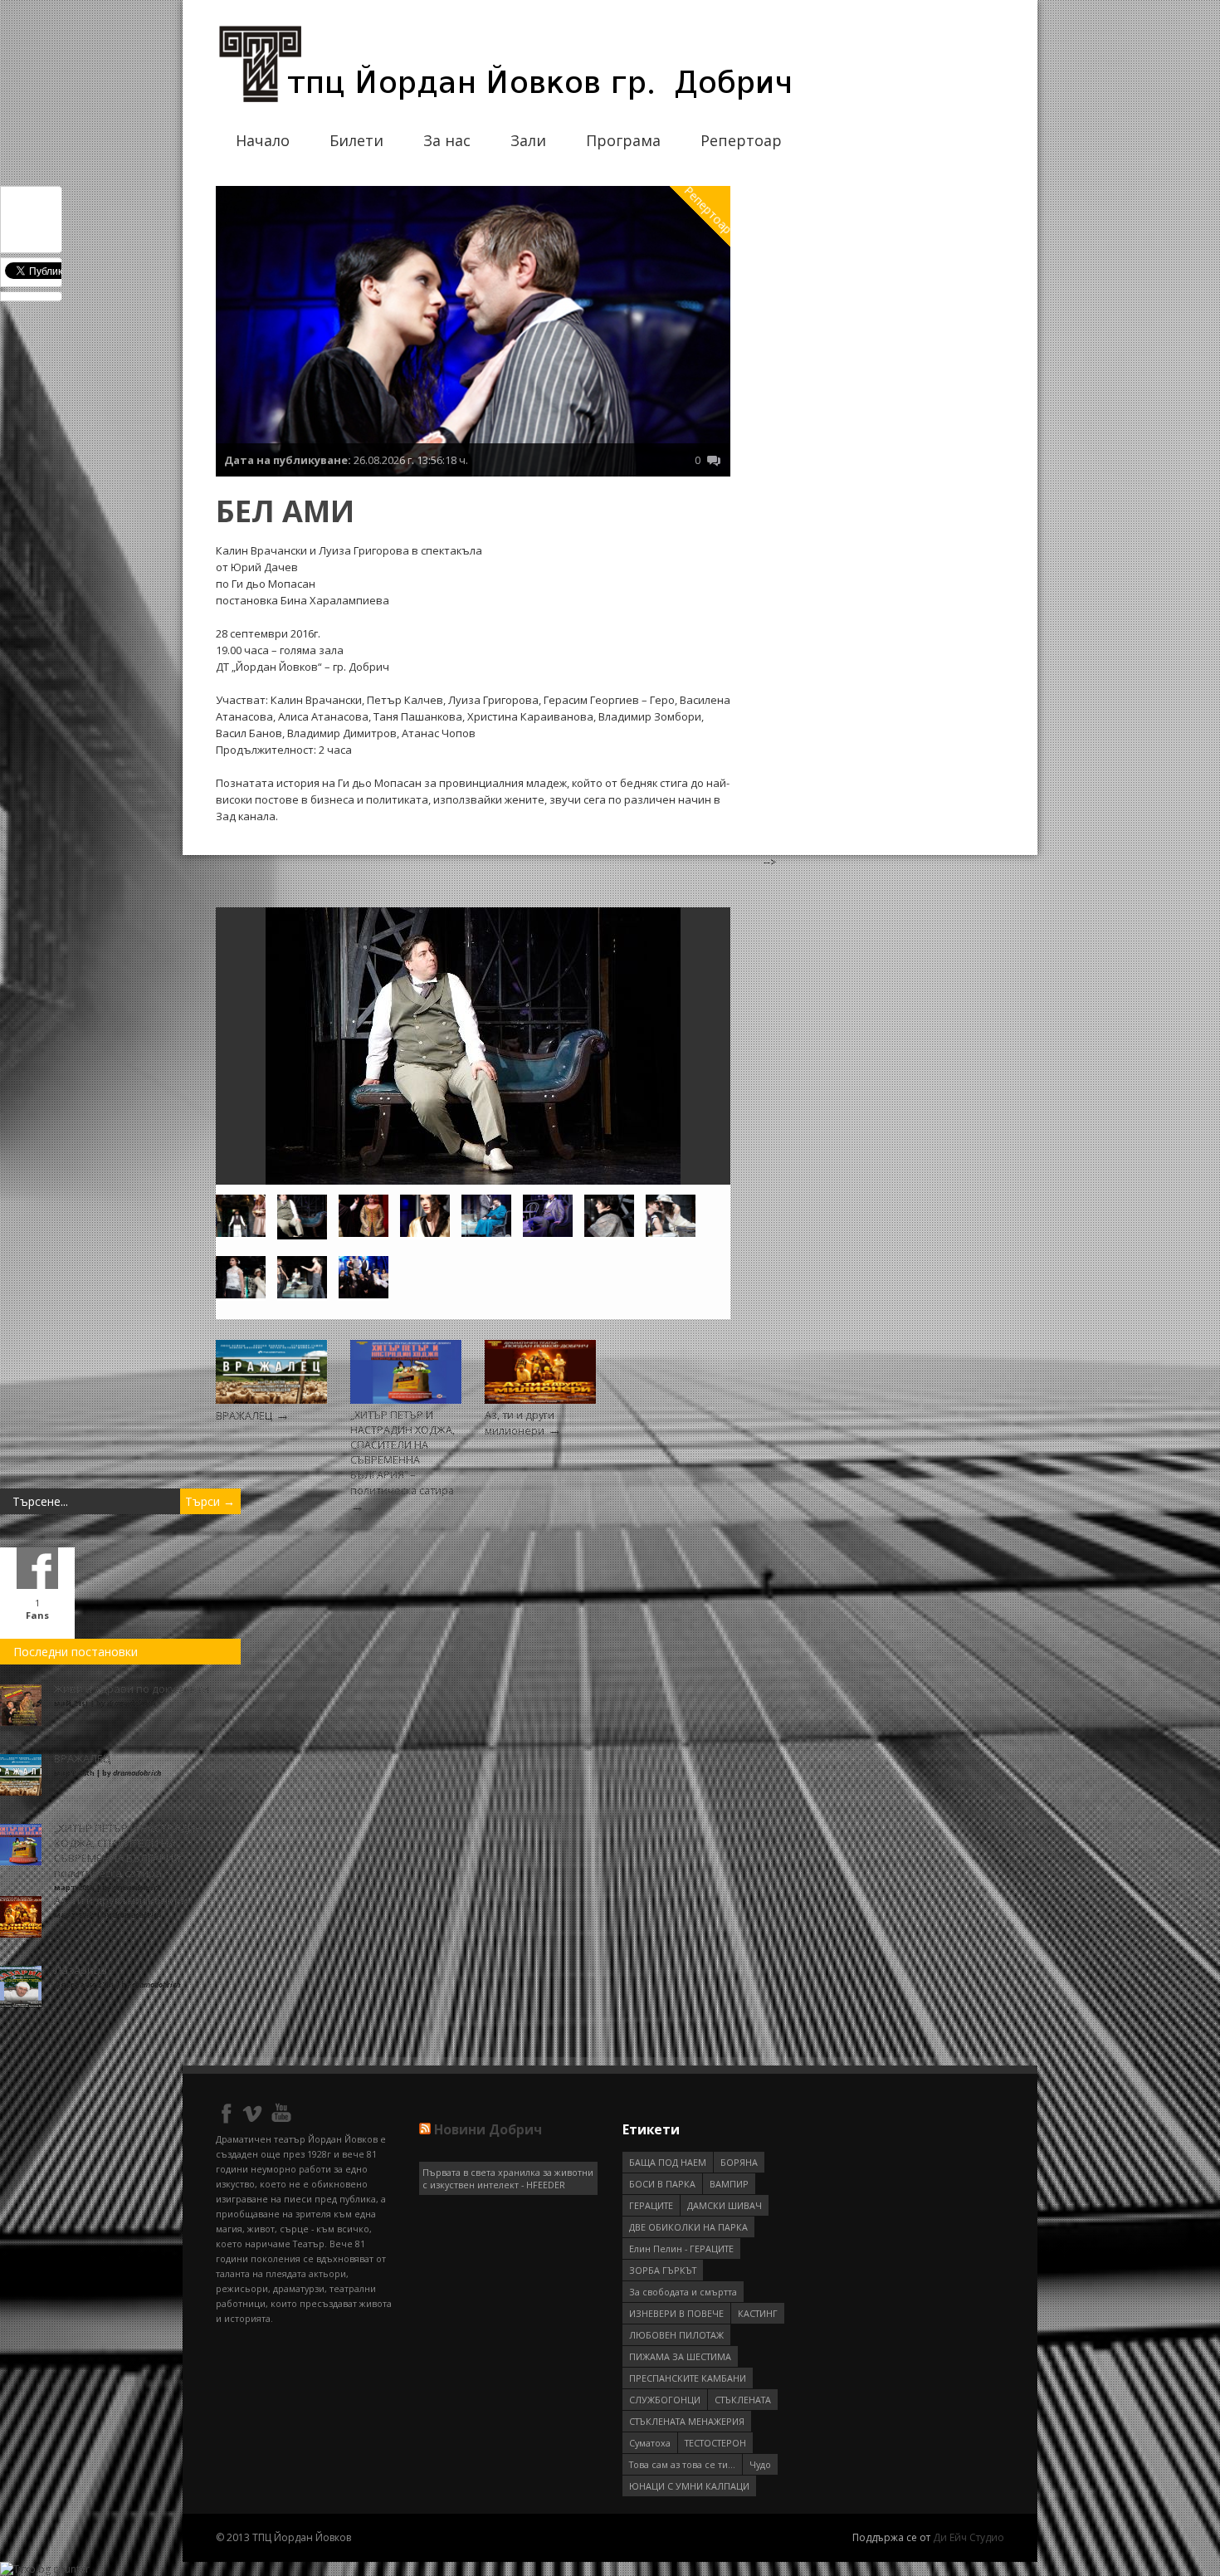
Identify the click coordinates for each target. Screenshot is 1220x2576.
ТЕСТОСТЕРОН (715, 2443)
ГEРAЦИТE (651, 2205)
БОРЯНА (739, 2162)
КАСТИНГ (758, 2313)
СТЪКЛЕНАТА (743, 2400)
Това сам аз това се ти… (682, 2464)
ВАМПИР (729, 2184)
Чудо (760, 2464)
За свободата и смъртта (683, 2292)
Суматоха (650, 2443)
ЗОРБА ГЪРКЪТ (663, 2270)
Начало (263, 140)
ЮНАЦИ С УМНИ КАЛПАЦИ (689, 2486)
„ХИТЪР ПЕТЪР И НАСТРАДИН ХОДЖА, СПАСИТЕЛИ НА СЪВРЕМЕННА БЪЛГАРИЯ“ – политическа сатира (403, 1453)
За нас (447, 140)
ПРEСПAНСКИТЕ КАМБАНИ (688, 2378)
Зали (528, 140)
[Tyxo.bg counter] (45, 2569)
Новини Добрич (488, 2129)
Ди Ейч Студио (969, 2537)
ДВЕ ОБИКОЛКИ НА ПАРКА (688, 2227)
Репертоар (741, 140)
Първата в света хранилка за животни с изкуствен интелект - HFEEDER (508, 2178)
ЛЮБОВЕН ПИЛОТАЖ (676, 2335)
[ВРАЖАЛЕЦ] (271, 1400)
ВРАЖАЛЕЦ (244, 1416)
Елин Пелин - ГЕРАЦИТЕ (681, 2249)
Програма (623, 140)
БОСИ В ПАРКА (662, 2184)
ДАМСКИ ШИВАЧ (725, 2205)
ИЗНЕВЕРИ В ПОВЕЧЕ (676, 2313)
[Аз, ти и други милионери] (540, 1400)
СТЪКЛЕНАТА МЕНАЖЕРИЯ (687, 2421)
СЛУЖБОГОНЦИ (665, 2400)
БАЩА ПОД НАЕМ (668, 2162)
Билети (356, 140)
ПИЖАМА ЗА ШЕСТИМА (680, 2356)
